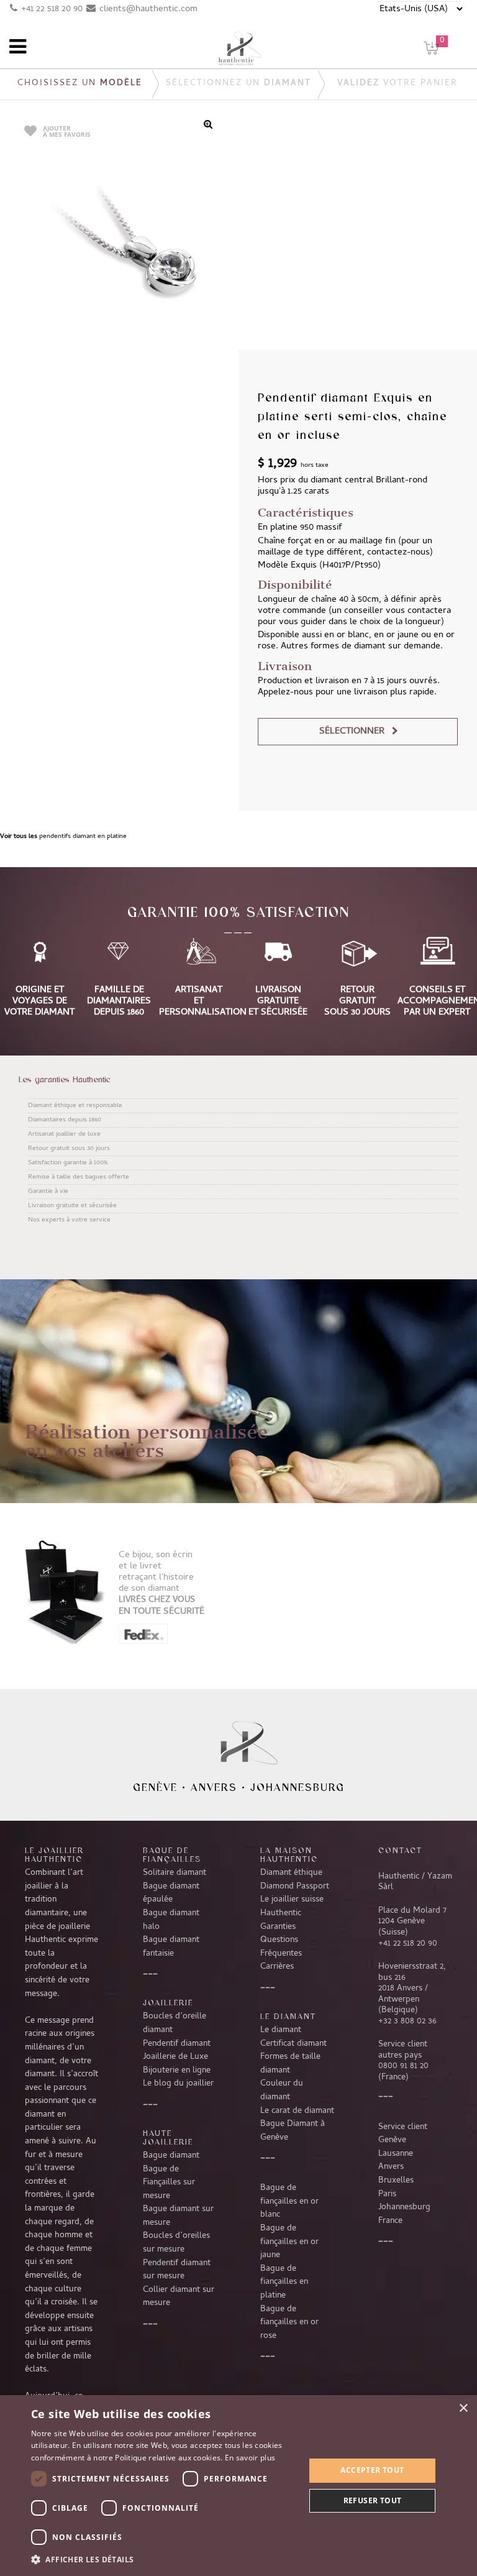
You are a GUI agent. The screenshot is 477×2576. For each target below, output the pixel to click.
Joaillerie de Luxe (175, 2057)
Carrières (277, 1967)
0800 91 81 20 (403, 2066)
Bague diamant (171, 2156)
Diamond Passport (295, 1887)
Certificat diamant (293, 2044)
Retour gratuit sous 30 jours (69, 1149)
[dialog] (238, 2486)
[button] (164, 2559)
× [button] (463, 2408)
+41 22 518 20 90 (52, 9)
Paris (387, 2194)
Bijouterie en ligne (177, 2071)
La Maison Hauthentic (289, 1854)
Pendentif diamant (177, 2044)
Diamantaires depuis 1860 (65, 1120)
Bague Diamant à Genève (293, 2131)
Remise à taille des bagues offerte (79, 1177)
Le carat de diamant (297, 2111)
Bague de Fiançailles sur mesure (169, 2183)
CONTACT (400, 1850)
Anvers (214, 1787)
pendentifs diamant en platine (83, 837)
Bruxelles (396, 2181)
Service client (403, 2127)
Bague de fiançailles (172, 1854)
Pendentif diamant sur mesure (177, 2270)
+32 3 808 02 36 (407, 2022)
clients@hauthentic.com (148, 9)
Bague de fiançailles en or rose (289, 2323)
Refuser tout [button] (373, 2500)
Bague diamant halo (171, 1920)
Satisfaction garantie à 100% (68, 1163)
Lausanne (396, 2154)
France (390, 2221)
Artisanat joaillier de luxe (64, 1134)
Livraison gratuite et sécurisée (72, 1206)
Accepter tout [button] (372, 2470)
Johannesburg (298, 1787)
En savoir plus (250, 2458)
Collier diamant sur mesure (179, 2297)
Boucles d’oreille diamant (175, 2023)
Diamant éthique (291, 1873)
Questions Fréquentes (281, 1947)
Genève (155, 1787)
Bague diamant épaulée (171, 1893)
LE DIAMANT (288, 2016)
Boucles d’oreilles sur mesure (176, 2243)
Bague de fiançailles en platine (284, 2282)
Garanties (278, 1927)
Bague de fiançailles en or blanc (289, 2201)
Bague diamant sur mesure (178, 2216)
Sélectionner (352, 732)
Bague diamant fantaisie (171, 1947)
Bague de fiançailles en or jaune (289, 2242)
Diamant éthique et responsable (75, 1106)
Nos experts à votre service (69, 1220)
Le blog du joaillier (178, 2084)
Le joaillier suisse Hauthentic (292, 1907)
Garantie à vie (48, 1192)
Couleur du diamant (282, 2091)
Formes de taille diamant (290, 2064)
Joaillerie (168, 2002)
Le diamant (281, 2030)
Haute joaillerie (168, 2137)
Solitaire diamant (175, 1873)
